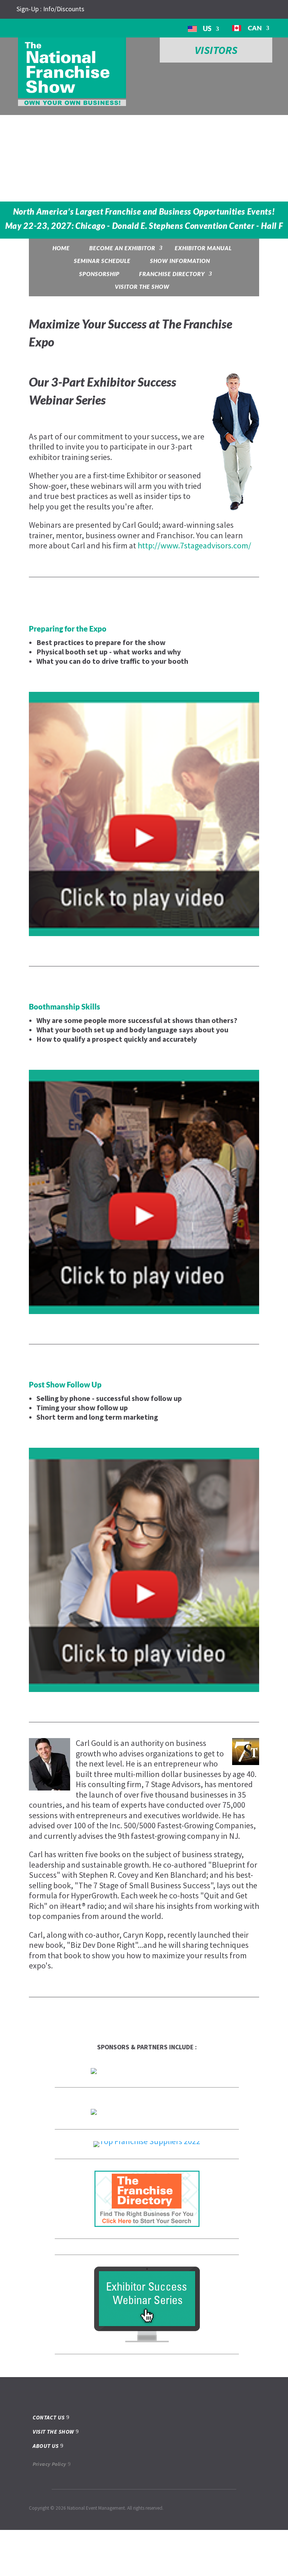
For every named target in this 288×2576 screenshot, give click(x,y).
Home (61, 248)
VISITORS (216, 50)
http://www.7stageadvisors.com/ (194, 545)
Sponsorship (99, 274)
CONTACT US (49, 2463)
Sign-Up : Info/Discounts (50, 9)
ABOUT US (46, 2492)
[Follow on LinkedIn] (122, 9)
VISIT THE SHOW (53, 2477)
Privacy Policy (49, 2510)
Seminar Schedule (102, 261)
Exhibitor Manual (203, 248)
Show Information (180, 261)
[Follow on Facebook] (107, 9)
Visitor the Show (142, 287)
